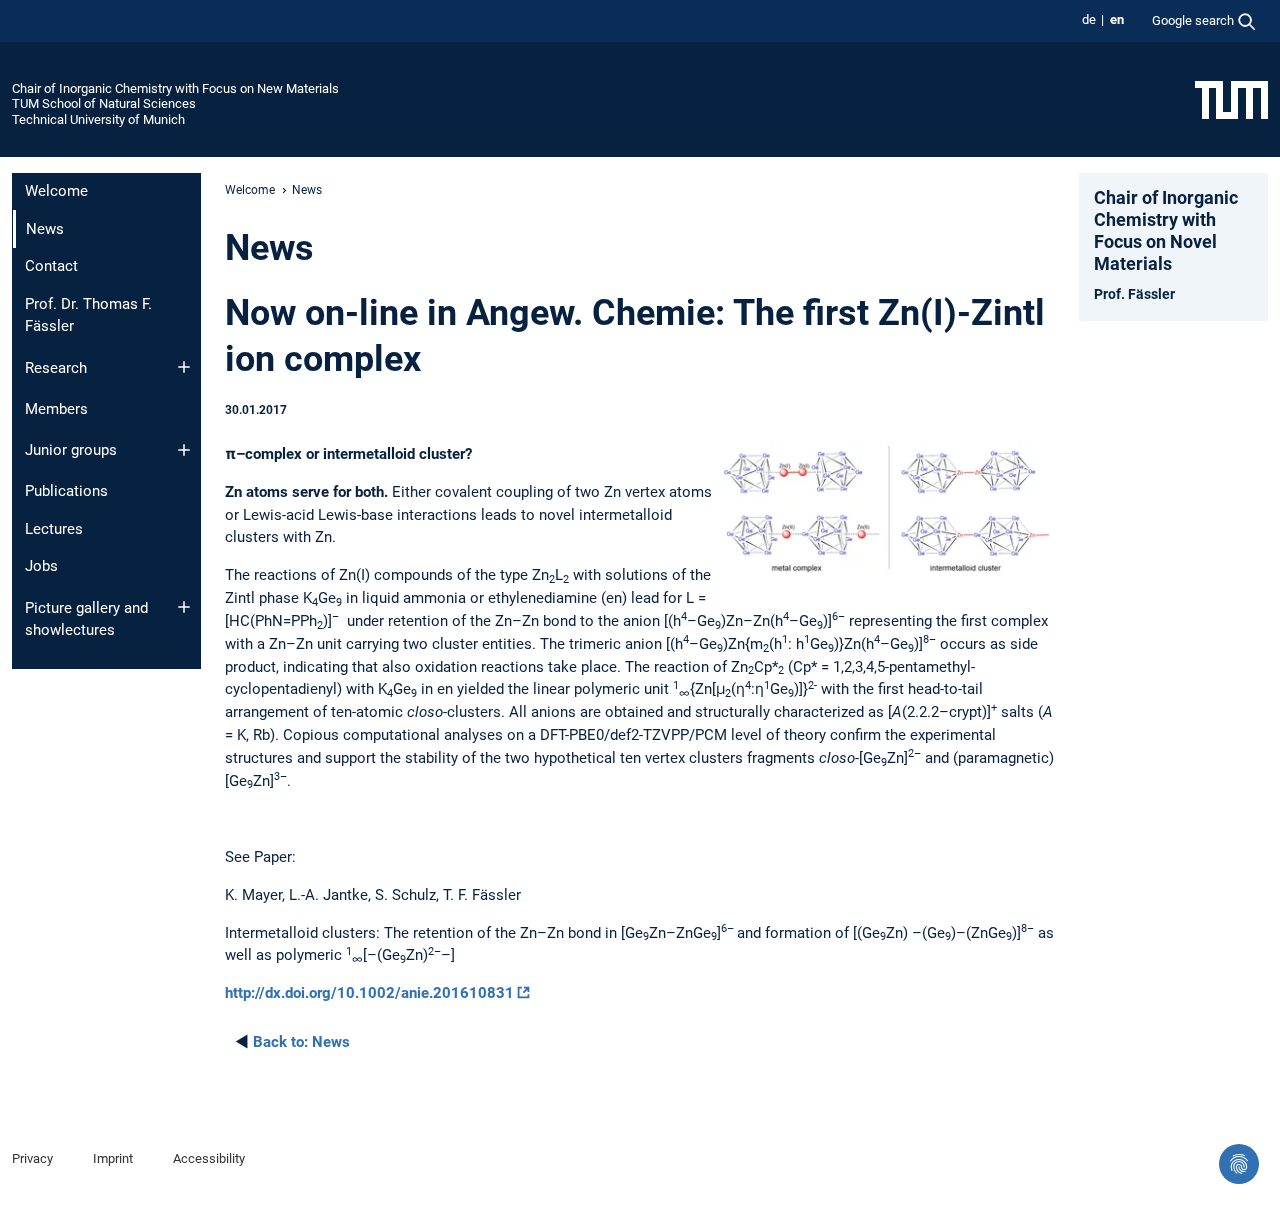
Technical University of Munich (98, 119)
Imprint (113, 1158)
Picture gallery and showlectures (86, 619)
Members (56, 409)
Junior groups (71, 450)
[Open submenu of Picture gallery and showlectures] (184, 607)
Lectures (54, 529)
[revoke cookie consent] (1239, 1164)
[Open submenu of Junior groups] (184, 450)
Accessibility (209, 1158)
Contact (51, 266)
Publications (66, 491)
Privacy (32, 1158)
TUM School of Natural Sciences (104, 103)
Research (56, 368)
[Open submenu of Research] (184, 367)
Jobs (41, 566)
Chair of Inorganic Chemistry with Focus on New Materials (175, 88)
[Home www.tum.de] (1231, 99)
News (301, 1042)
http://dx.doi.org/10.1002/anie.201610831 (369, 993)
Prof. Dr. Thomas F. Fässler (88, 315)
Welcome (56, 191)
